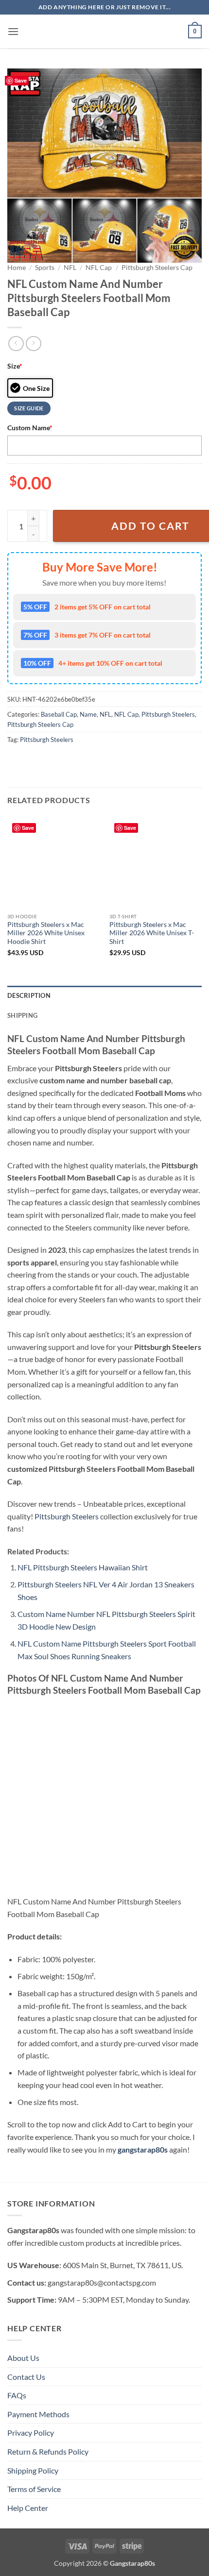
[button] (13, 31)
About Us (23, 2358)
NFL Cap (99, 268)
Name (88, 714)
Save (21, 80)
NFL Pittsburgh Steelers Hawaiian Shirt (83, 1567)
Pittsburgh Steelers (168, 714)
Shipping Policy (33, 2470)
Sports (45, 268)
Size (15, 366)
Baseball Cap (59, 714)
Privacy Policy (31, 2433)
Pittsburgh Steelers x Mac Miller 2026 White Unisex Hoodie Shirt (46, 933)
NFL (70, 268)
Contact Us (26, 2377)
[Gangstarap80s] (104, 32)
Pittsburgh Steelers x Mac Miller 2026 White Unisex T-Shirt (152, 933)
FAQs (17, 2395)
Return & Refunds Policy (48, 2451)
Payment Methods (38, 2414)
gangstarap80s (143, 2149)
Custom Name (30, 428)
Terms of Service (34, 2489)
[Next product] (16, 344)
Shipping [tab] (22, 1015)
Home (17, 268)
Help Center (28, 2508)
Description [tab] (29, 995)
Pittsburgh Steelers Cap (157, 268)
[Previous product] (33, 344)
